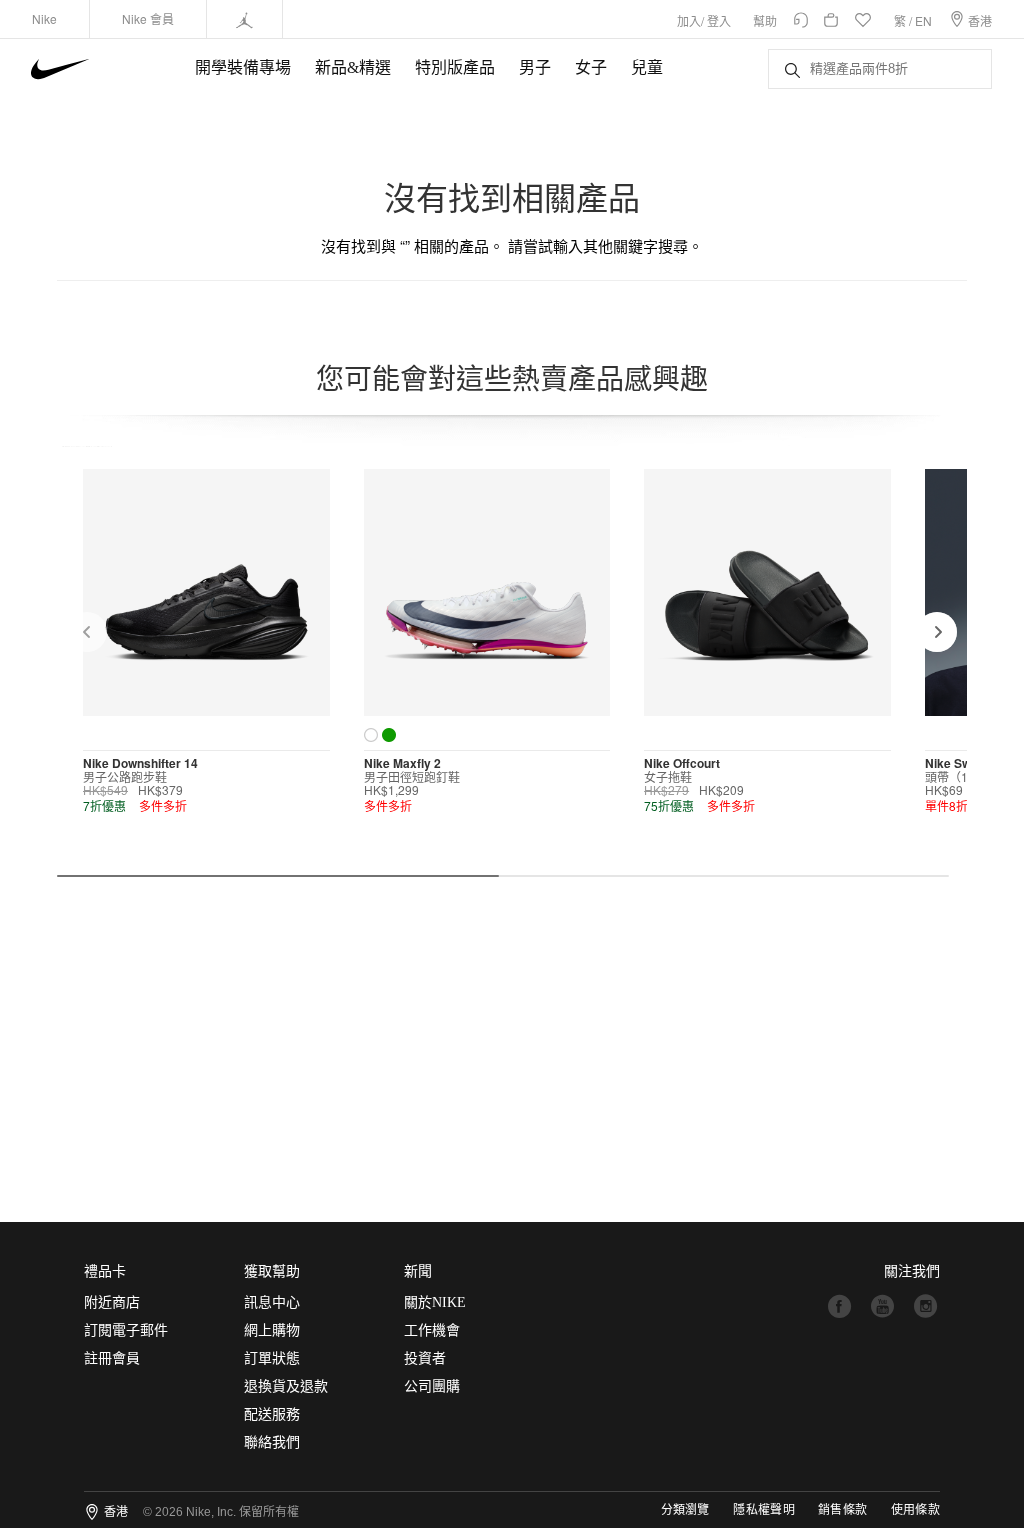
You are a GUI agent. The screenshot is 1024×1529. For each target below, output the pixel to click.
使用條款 (915, 1510)
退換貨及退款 (286, 1386)
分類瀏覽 (685, 1510)
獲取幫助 (272, 1271)
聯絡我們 (272, 1442)
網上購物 (272, 1330)
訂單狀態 (272, 1358)
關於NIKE (435, 1302)
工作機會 (432, 1330)
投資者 (425, 1358)
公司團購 (432, 1386)
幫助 (765, 20)
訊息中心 (272, 1302)
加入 (689, 20)
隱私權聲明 (764, 1510)
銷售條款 (842, 1510)
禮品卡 (105, 1271)
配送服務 (272, 1414)
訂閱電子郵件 (126, 1330)
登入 (719, 20)
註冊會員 (112, 1358)
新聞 (418, 1271)
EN (923, 20)
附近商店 (112, 1302)
